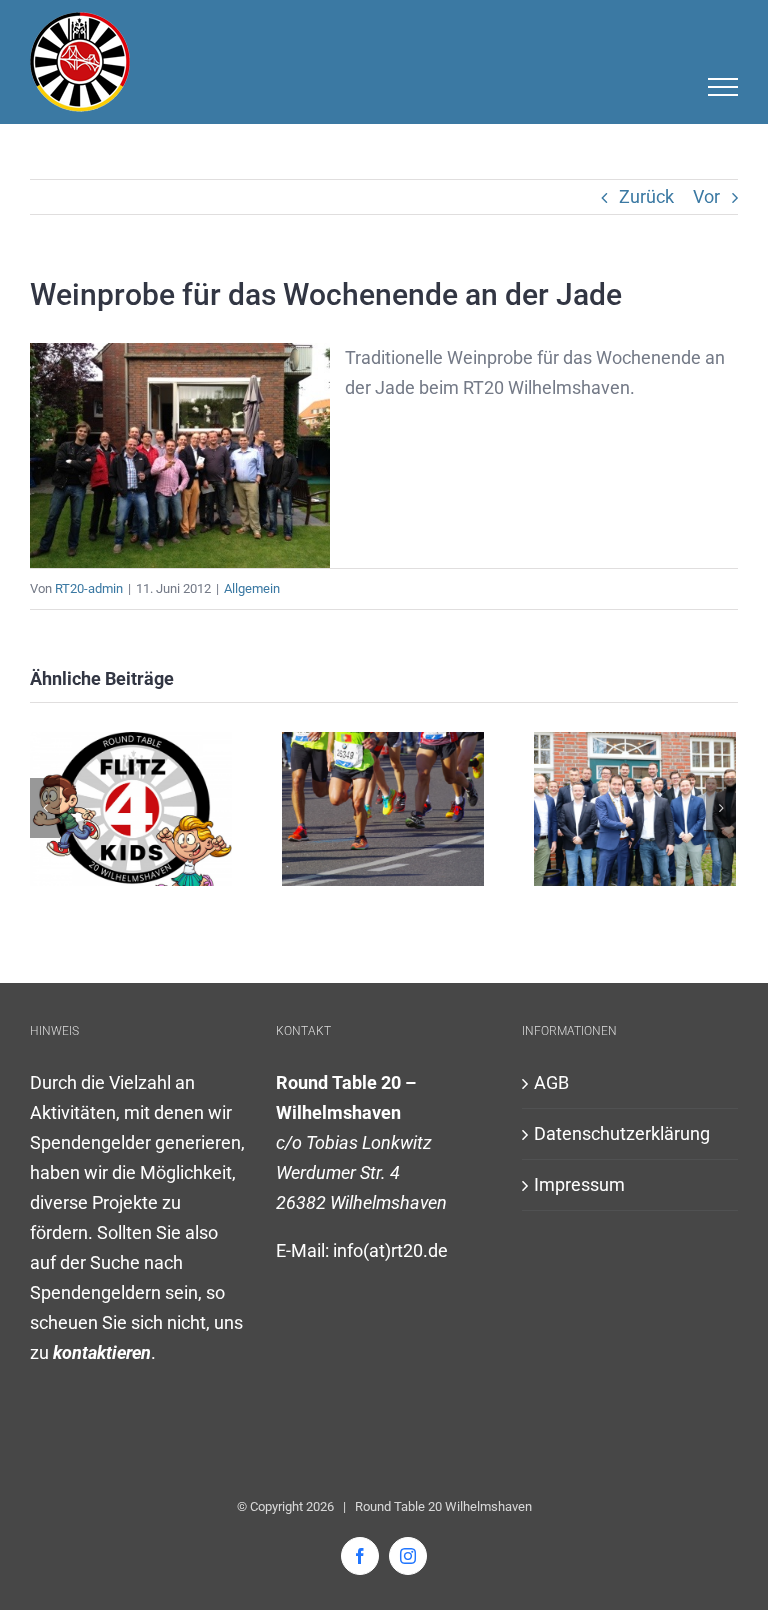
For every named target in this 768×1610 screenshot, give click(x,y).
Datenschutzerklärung (622, 1133)
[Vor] (721, 808)
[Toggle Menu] (723, 87)
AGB (551, 1082)
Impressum (579, 1184)
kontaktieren (102, 1352)
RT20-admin (89, 588)
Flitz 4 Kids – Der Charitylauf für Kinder (382, 809)
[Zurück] (45, 808)
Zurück (646, 196)
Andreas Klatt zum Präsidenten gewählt (634, 809)
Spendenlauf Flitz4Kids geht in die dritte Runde (130, 809)
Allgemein (252, 588)
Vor (706, 196)
